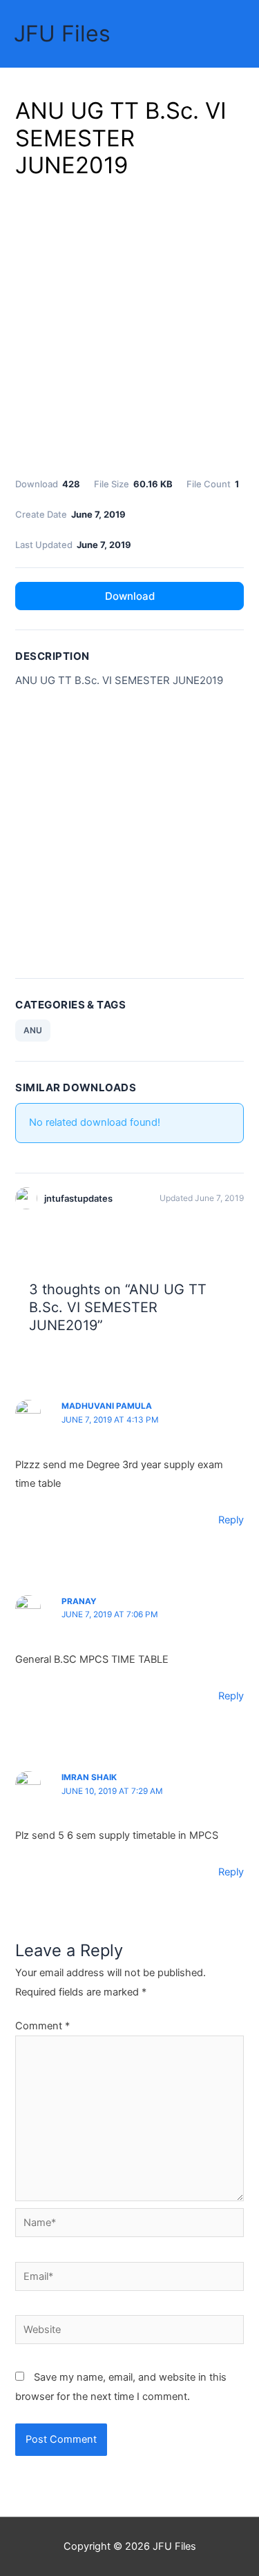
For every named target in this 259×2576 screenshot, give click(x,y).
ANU (33, 1030)
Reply (231, 1520)
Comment (42, 2026)
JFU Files (62, 33)
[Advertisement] (129, 325)
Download (130, 596)
